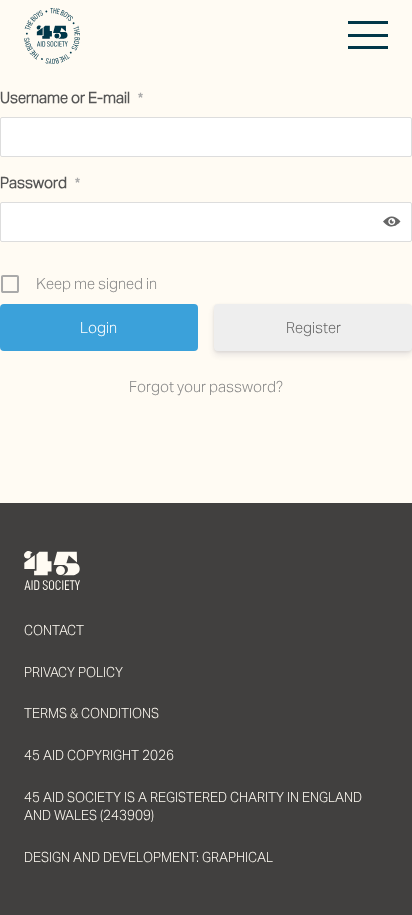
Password (40, 182)
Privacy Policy (73, 672)
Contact (54, 630)
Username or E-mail (71, 97)
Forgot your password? (206, 386)
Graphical (237, 857)
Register (313, 327)
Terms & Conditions (91, 713)
